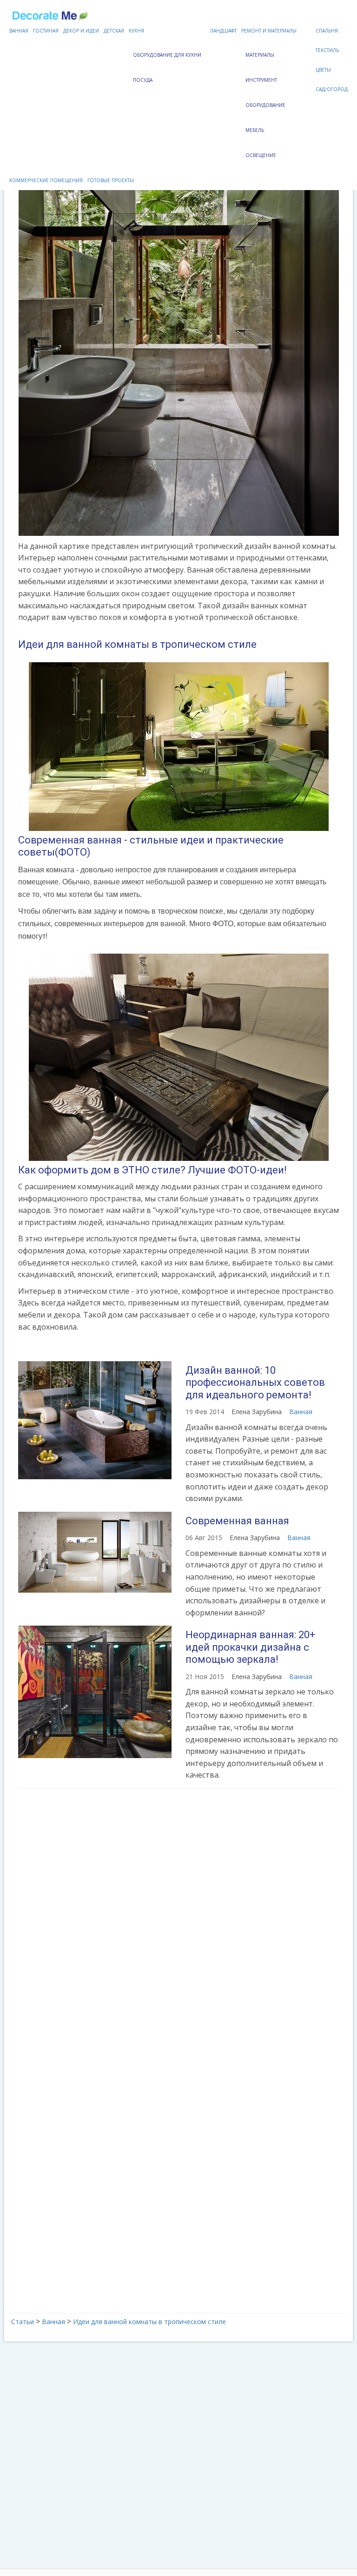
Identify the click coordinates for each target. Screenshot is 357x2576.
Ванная (19, 31)
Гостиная (46, 31)
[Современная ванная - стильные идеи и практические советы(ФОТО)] (178, 747)
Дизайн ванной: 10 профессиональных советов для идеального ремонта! (255, 1383)
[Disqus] (178, 1919)
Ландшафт (223, 31)
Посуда (143, 80)
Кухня (136, 31)
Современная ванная (237, 1521)
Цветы (323, 70)
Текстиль (327, 50)
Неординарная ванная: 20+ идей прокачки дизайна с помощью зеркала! (250, 1647)
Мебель (255, 130)
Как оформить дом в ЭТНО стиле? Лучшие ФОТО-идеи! (152, 1170)
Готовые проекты (111, 180)
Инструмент (261, 80)
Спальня (327, 31)
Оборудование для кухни (167, 55)
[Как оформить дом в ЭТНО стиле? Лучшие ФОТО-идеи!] (178, 1057)
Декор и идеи (81, 31)
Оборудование (265, 105)
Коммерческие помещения (46, 180)
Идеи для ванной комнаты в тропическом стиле (137, 644)
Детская (114, 31)
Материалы (260, 55)
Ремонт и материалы (269, 31)
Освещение (261, 155)
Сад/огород (332, 89)
